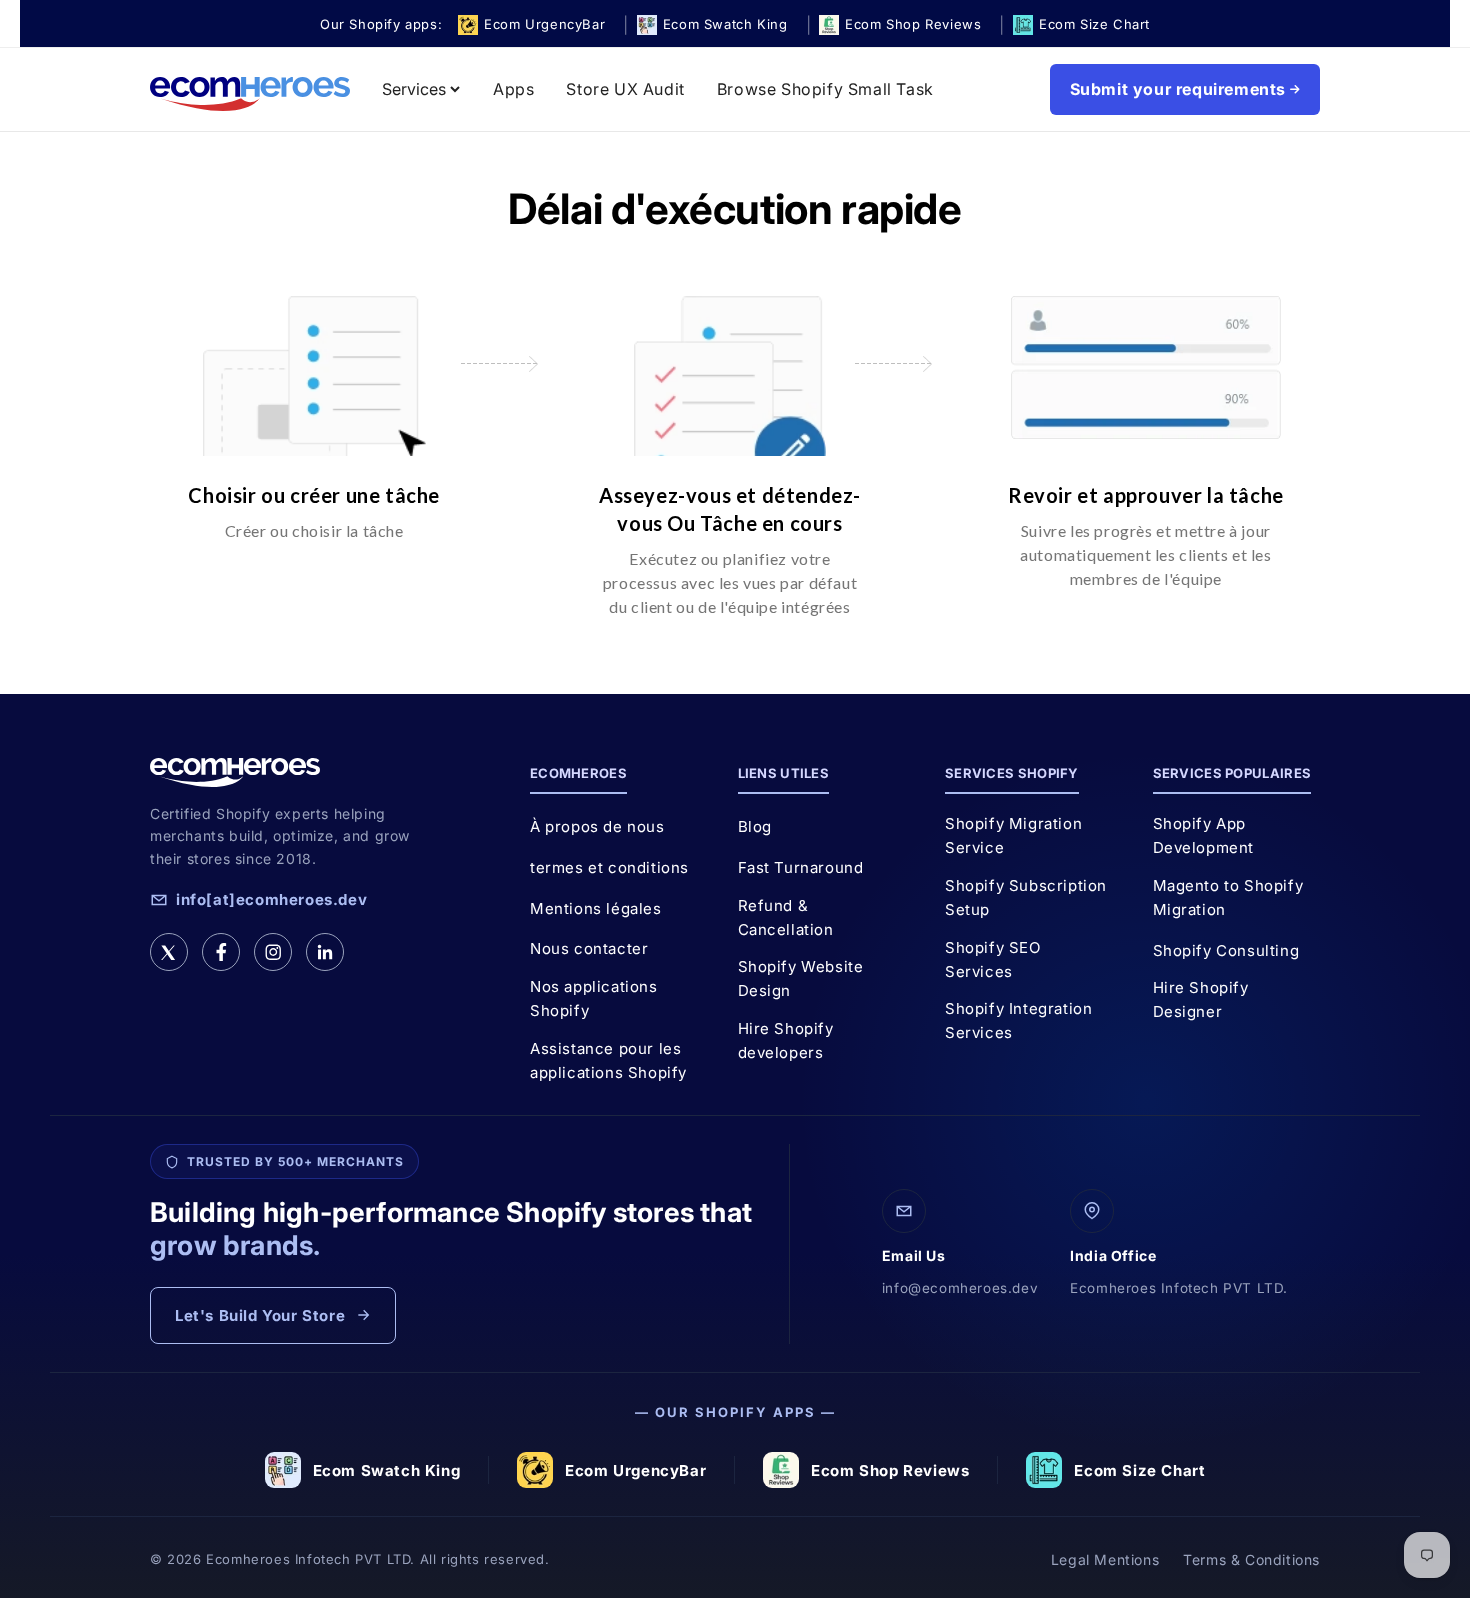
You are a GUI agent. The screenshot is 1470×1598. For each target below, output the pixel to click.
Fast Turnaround (801, 867)
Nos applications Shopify (594, 998)
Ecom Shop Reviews (890, 1470)
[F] (221, 952)
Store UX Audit (625, 89)
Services (414, 89)
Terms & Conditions (1251, 1559)
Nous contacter (589, 948)
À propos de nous (597, 826)
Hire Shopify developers (786, 1040)
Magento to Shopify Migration (1228, 897)
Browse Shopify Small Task (825, 89)
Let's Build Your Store (260, 1315)
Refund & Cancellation (786, 917)
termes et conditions (609, 867)
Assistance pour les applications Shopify (608, 1060)
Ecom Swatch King (387, 1470)
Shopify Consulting (1226, 950)
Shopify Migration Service (1013, 835)
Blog (755, 826)
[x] (169, 952)
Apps (513, 89)
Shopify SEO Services (993, 959)
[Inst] (273, 952)
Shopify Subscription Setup (1026, 897)
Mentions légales (596, 908)
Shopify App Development (1204, 835)
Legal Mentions (1105, 1559)
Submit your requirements (1178, 89)
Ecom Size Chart (1139, 1470)
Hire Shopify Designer (1201, 999)
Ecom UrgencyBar (635, 1470)
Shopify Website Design (801, 978)
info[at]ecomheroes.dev (271, 899)
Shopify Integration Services (1018, 1020)
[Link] (325, 952)
